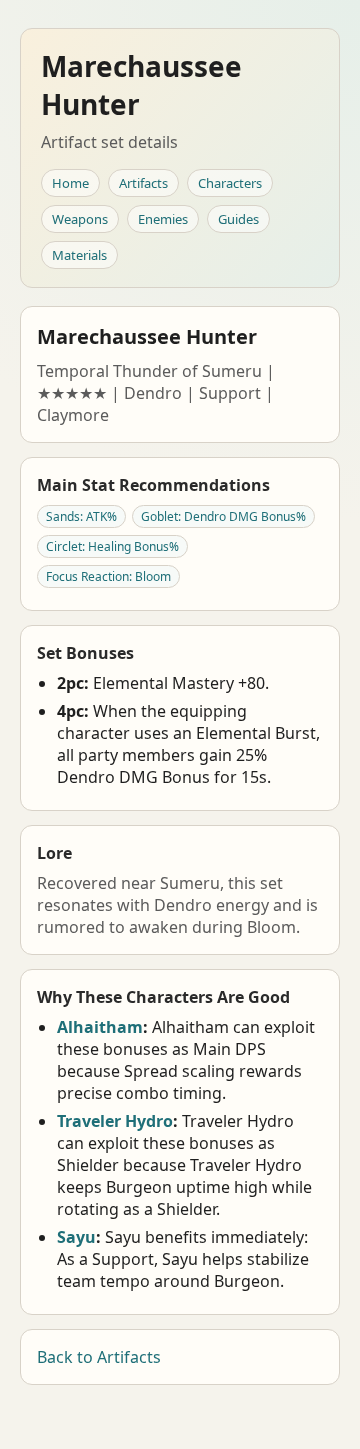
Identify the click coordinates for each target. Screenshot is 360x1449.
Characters (230, 183)
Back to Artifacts (99, 1357)
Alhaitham (100, 1027)
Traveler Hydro (115, 1121)
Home (70, 183)
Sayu (76, 1237)
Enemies (163, 219)
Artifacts (143, 183)
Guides (238, 219)
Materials (79, 255)
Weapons (80, 219)
